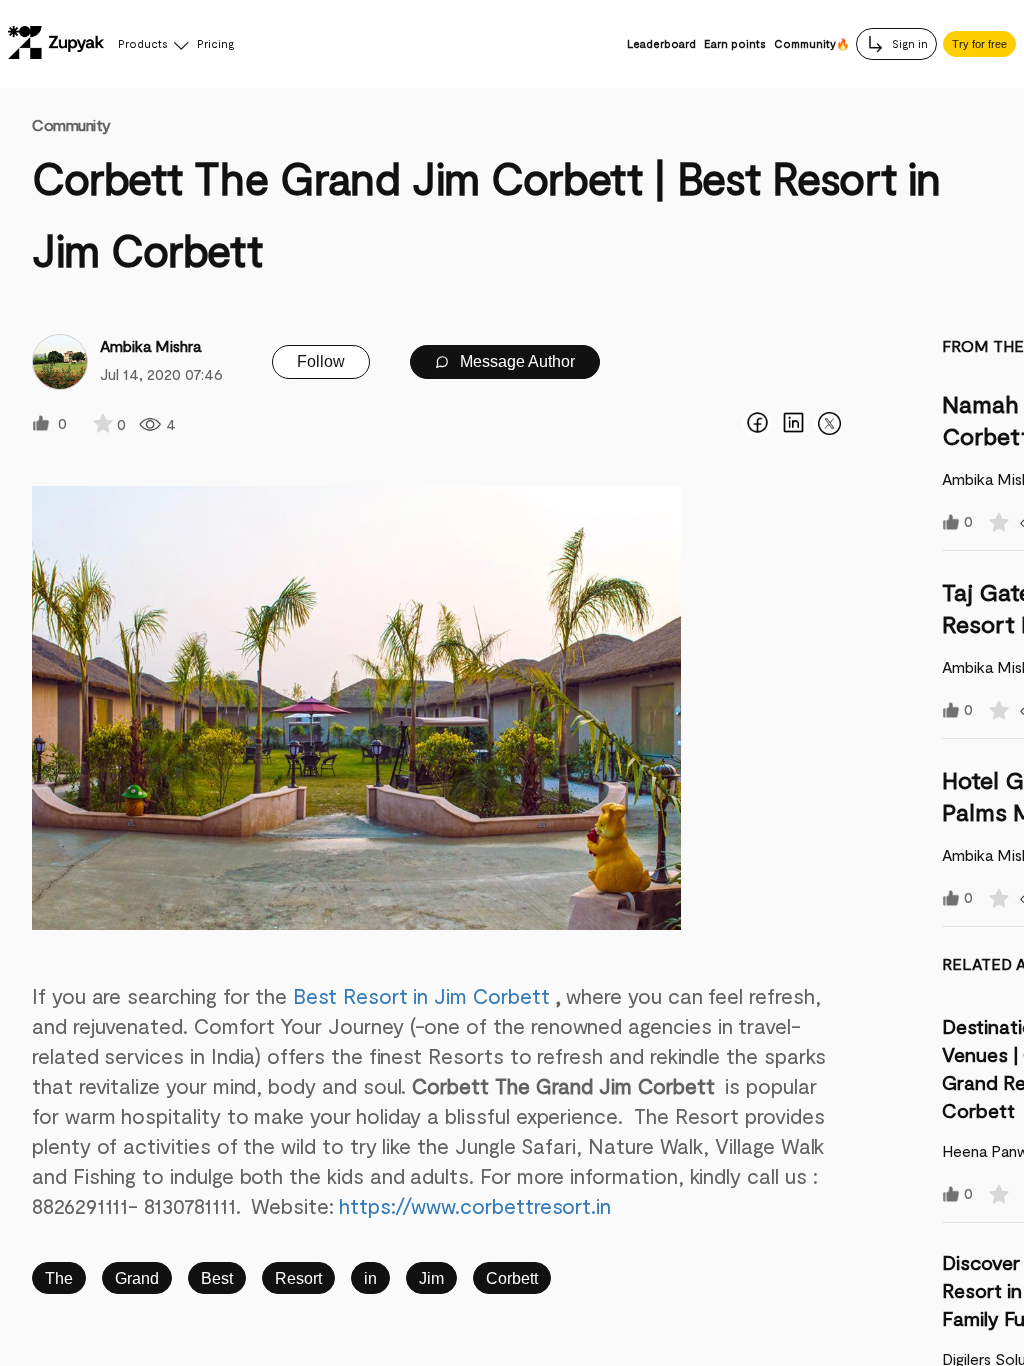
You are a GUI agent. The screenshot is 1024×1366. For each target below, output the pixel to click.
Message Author (515, 361)
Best (217, 1278)
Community (71, 124)
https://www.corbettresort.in (475, 1205)
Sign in (908, 43)
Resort (298, 1278)
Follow (321, 361)
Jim (431, 1278)
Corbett (512, 1278)
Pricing (215, 43)
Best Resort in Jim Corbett (421, 995)
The (59, 1278)
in (370, 1278)
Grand (137, 1278)
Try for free (979, 44)
